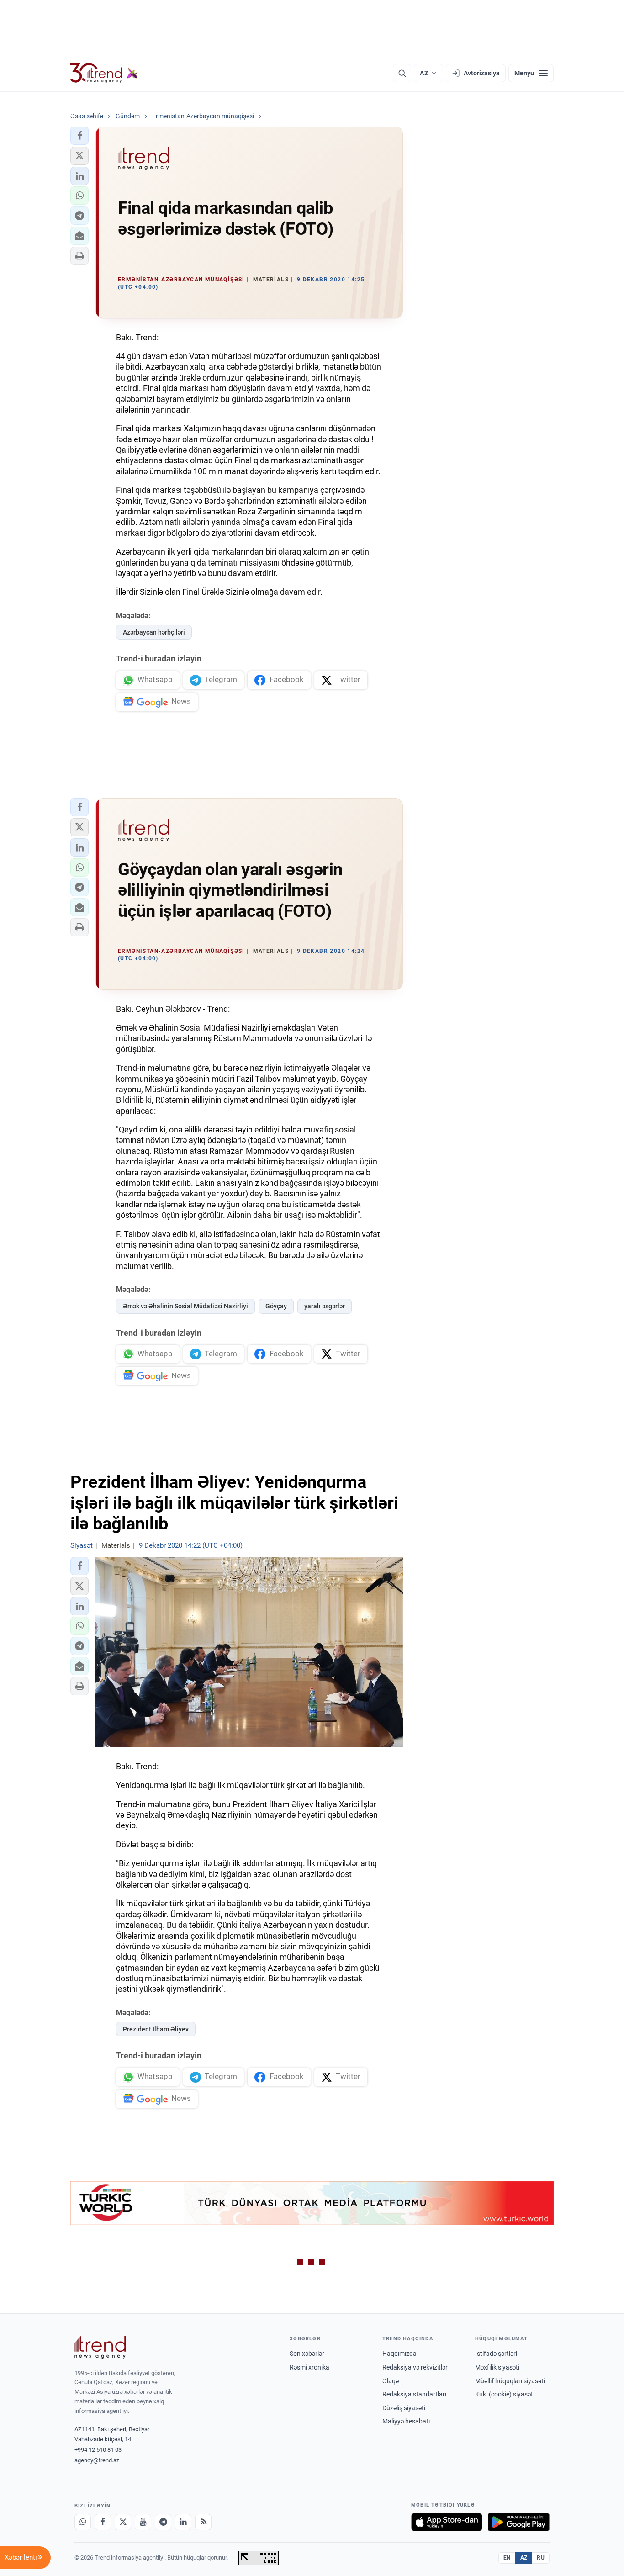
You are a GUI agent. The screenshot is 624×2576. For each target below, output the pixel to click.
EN (507, 2558)
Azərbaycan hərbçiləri (154, 632)
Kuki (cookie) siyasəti (505, 2394)
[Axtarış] (402, 73)
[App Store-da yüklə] (447, 2522)
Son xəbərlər (307, 2354)
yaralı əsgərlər (325, 1306)
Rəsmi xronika (309, 2367)
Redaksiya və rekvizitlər (415, 2367)
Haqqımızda (399, 2354)
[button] (79, 136)
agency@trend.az (97, 2460)
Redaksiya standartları (414, 2394)
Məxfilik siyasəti (497, 2367)
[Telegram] (163, 2522)
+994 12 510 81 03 (98, 2450)
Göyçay (276, 1306)
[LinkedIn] (183, 2522)
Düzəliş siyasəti (404, 2408)
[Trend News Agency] (100, 2347)
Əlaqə (391, 2381)
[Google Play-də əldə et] (519, 2522)
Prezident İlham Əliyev (156, 2029)
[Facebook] (103, 2522)
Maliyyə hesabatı (406, 2421)
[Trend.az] (104, 73)
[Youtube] (143, 2522)
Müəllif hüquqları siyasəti (510, 2381)
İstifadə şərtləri (496, 2354)
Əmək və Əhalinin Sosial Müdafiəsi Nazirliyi (185, 1306)
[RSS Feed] (203, 2522)
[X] (123, 2522)
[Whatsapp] (83, 2522)
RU (541, 2558)
